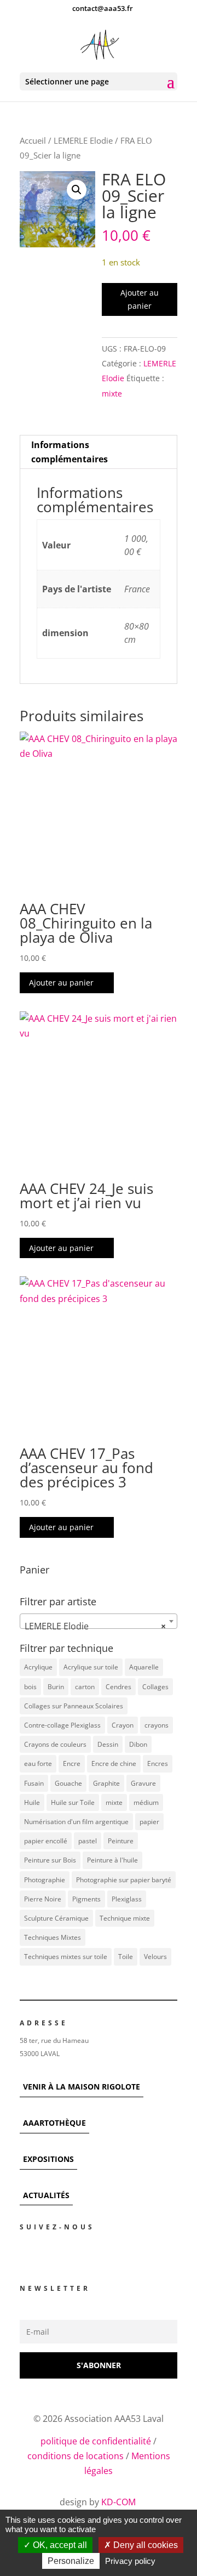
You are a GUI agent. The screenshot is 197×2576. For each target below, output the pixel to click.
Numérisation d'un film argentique (76, 1822)
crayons (157, 1725)
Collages (155, 1687)
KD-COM (120, 2502)
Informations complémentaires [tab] (69, 452)
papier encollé (46, 1841)
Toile (126, 1957)
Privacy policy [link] (130, 2561)
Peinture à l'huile (112, 1860)
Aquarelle (144, 1667)
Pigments (86, 1899)
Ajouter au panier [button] (61, 983)
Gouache (68, 1783)
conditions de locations (76, 2456)
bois (30, 1687)
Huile (32, 1802)
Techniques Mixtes (53, 1937)
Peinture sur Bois (50, 1860)
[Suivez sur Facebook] (23, 2253)
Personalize (71, 2561)
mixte (112, 394)
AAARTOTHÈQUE (54, 2123)
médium (146, 1802)
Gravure (143, 1783)
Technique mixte (125, 1918)
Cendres (118, 1687)
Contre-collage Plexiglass (62, 1725)
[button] (77, 190)
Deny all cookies (144, 2545)
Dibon (138, 1744)
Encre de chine (114, 1763)
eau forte (38, 1763)
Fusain (34, 1783)
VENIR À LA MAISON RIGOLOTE (82, 2087)
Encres (158, 1763)
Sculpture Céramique (56, 1918)
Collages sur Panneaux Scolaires (74, 1706)
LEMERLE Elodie (83, 140)
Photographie (45, 1880)
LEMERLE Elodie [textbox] (95, 1626)
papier (149, 1822)
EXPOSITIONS (48, 2159)
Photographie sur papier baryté (124, 1880)
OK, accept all (59, 2545)
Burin (56, 1687)
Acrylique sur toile (91, 1667)
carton (85, 1687)
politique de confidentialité (96, 2441)
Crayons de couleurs (55, 1744)
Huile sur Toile (73, 1802)
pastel (88, 1841)
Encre (72, 1763)
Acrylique (38, 1667)
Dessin (108, 1744)
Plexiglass (127, 1899)
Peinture (121, 1841)
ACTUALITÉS (46, 2195)
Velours (155, 1957)
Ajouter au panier (140, 299)
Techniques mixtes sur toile (66, 1957)
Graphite (106, 1783)
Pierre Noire (43, 1899)
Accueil (33, 140)
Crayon (123, 1725)
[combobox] (99, 1621)
